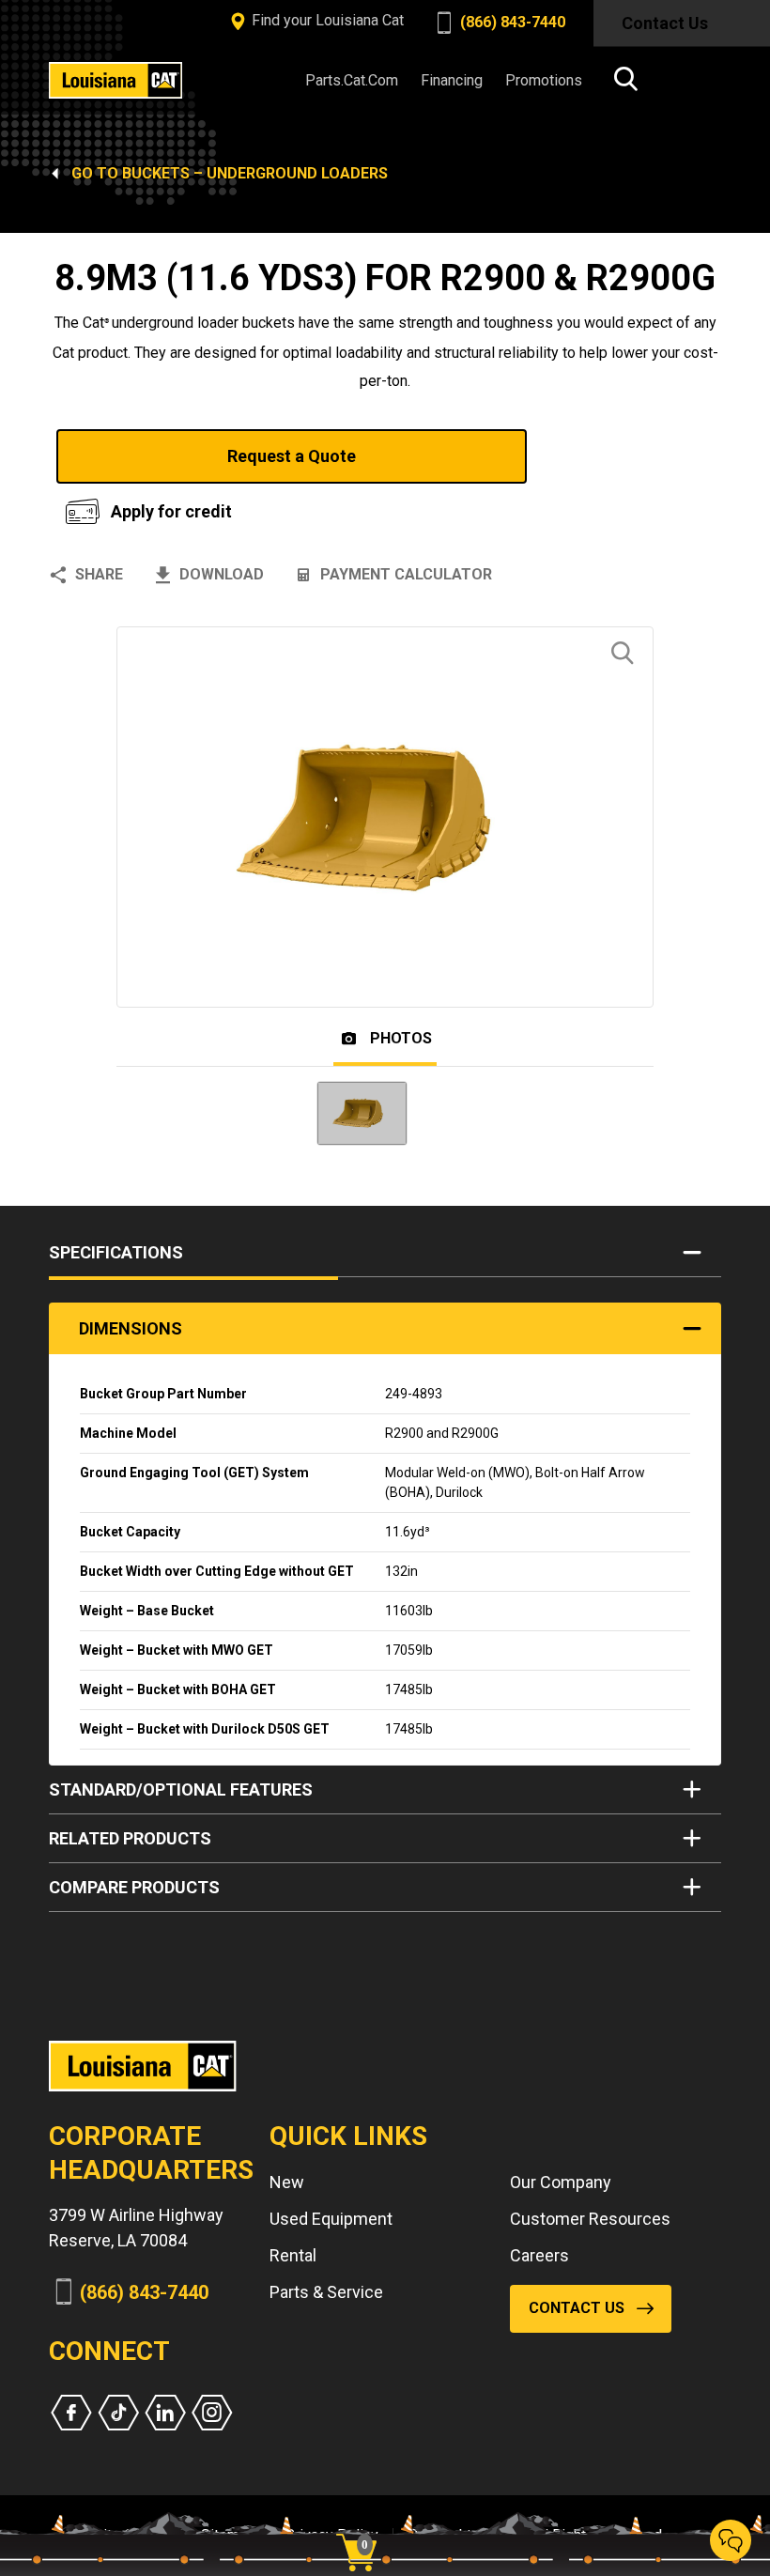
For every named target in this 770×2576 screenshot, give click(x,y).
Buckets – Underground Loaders (255, 173)
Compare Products (134, 1887)
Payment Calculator (406, 574)
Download (222, 574)
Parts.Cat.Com (352, 80)
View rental (614, 456)
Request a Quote (292, 456)
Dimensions (131, 1328)
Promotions (544, 80)
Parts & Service (326, 2292)
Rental (293, 2255)
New (287, 2182)
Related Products (130, 1838)
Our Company (561, 2182)
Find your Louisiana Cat (326, 20)
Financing (452, 80)
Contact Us (665, 23)
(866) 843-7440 (511, 22)
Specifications (116, 1252)
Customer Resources (590, 2219)
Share (99, 574)
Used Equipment (331, 2219)
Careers (539, 2255)
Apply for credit (171, 511)
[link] (363, 2520)
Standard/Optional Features (181, 1789)
